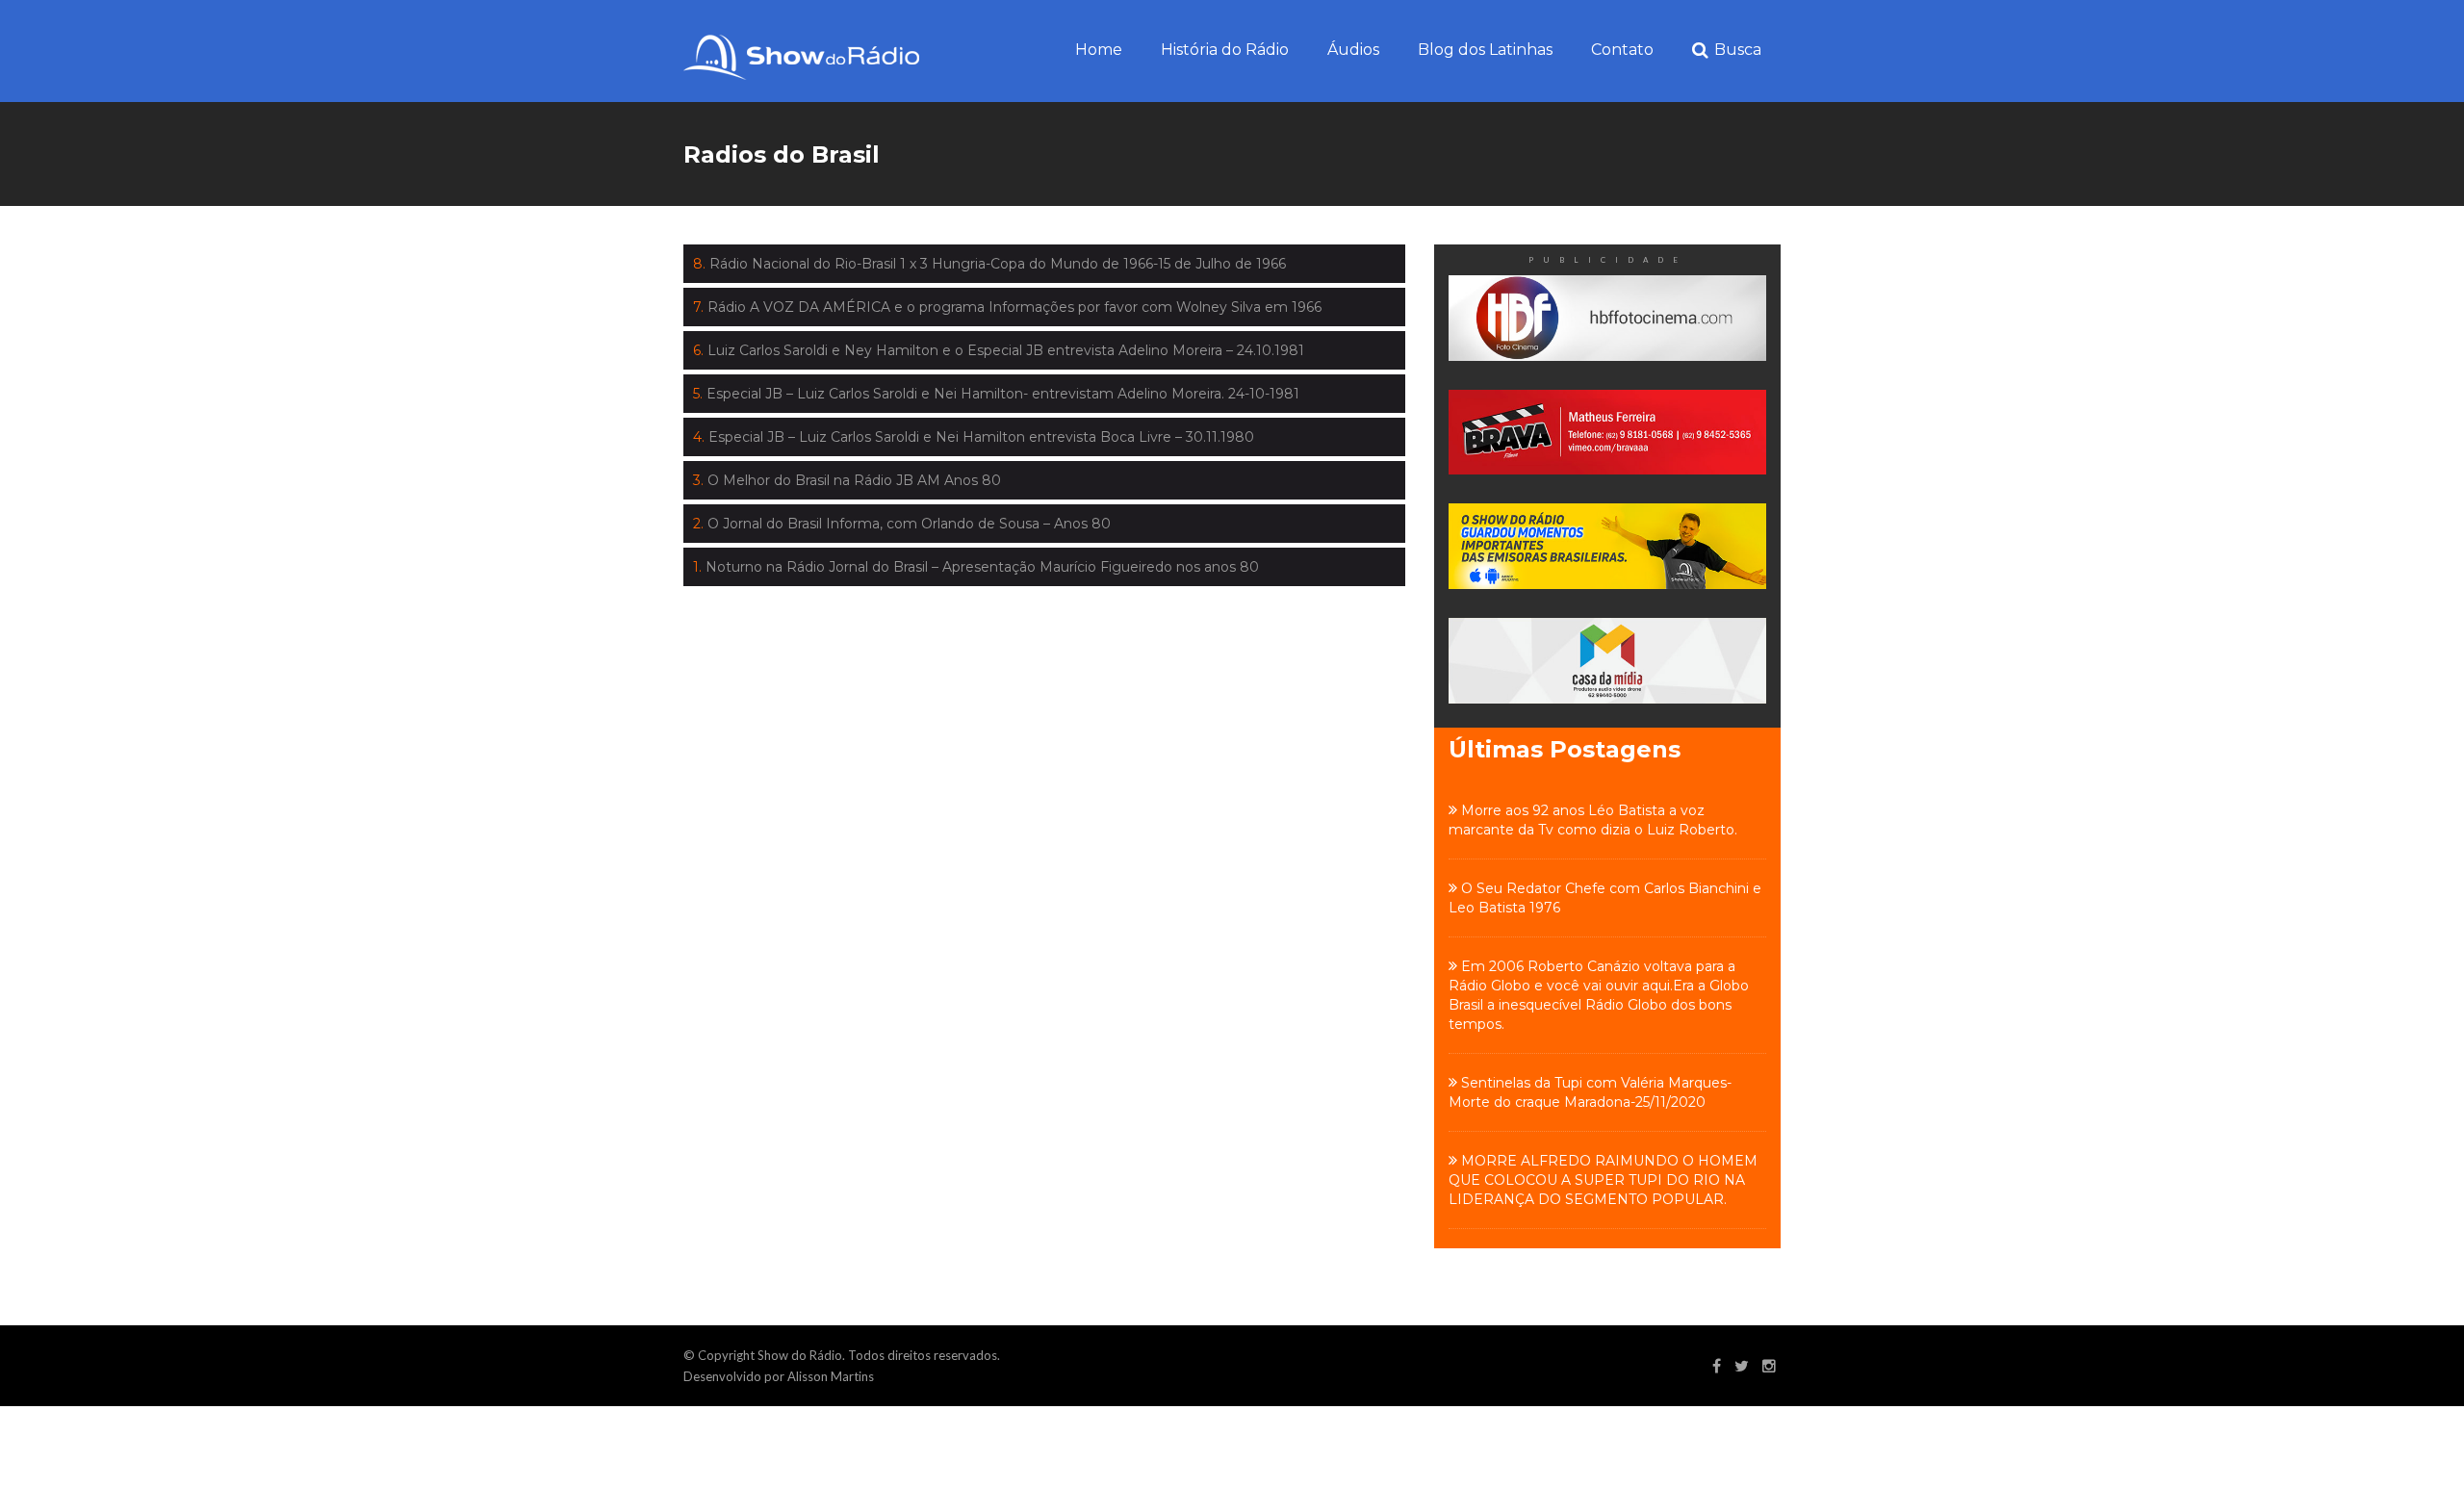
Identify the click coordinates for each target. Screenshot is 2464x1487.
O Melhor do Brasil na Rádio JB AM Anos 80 (847, 480)
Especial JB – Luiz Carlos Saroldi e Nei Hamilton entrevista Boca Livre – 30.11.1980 (974, 437)
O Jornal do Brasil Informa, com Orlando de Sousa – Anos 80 (902, 524)
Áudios (1353, 50)
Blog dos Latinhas (1485, 50)
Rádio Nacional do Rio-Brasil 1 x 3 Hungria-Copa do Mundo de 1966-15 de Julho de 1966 (989, 264)
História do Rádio (1225, 50)
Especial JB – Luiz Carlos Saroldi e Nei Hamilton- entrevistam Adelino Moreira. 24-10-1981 (996, 394)
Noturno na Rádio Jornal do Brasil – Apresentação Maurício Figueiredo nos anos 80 (976, 567)
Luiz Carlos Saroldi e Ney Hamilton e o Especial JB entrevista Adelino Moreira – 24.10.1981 (999, 350)
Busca (1738, 50)
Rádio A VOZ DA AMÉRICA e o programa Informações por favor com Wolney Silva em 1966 (1007, 307)
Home (1099, 50)
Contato (1622, 50)
